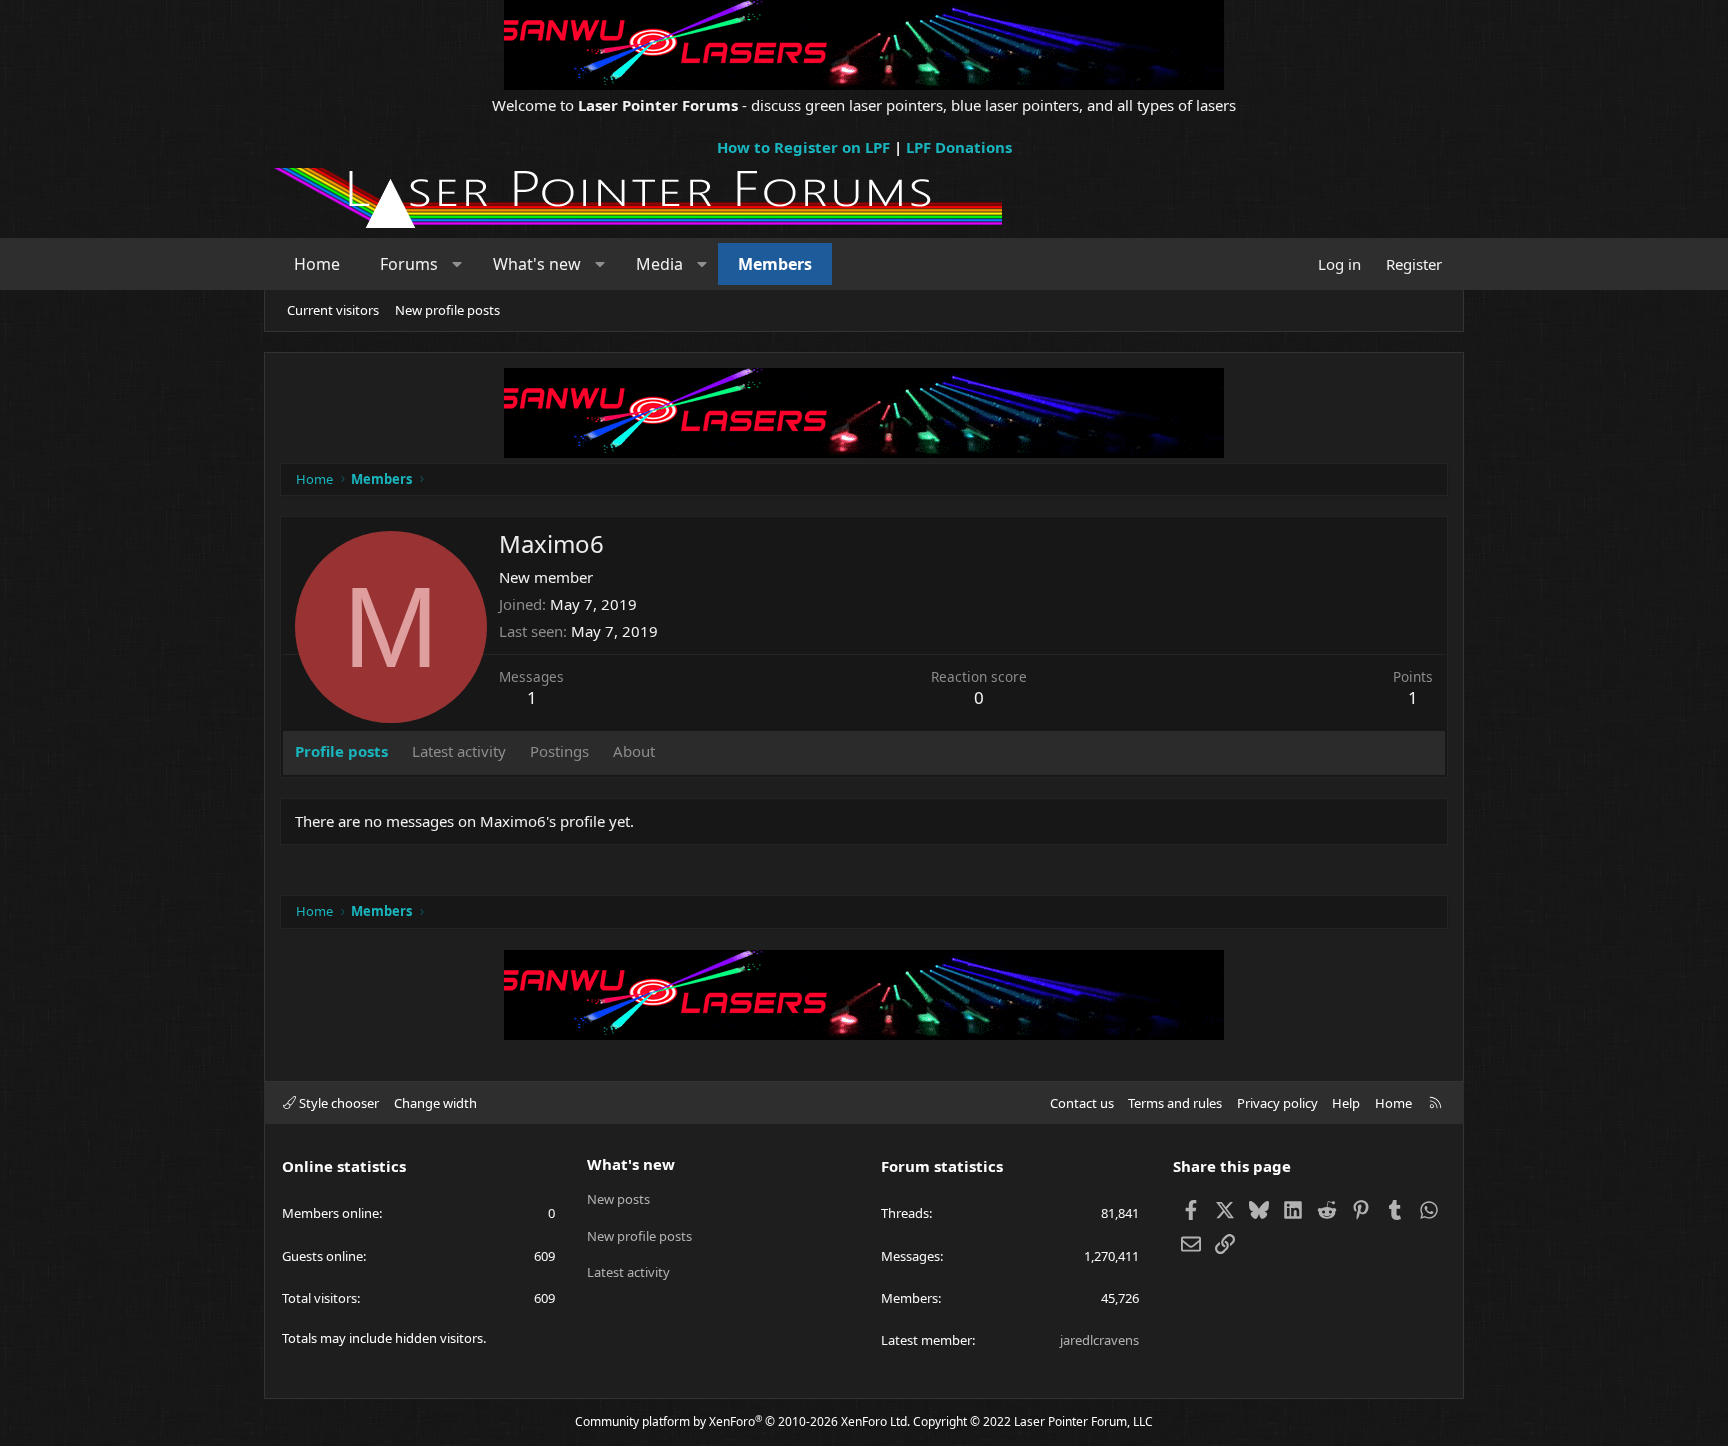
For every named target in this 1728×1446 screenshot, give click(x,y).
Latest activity (628, 1272)
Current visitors (333, 310)
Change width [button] (435, 1103)
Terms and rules (1175, 1103)
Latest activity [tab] (459, 751)
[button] (457, 264)
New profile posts (447, 310)
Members (775, 264)
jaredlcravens (1099, 1340)
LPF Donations (959, 147)
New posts (618, 1199)
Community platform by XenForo (742, 1421)
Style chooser (337, 1103)
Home (317, 264)
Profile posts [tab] (341, 751)
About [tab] (634, 751)
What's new (537, 264)
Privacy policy (1277, 1103)
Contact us (1082, 1103)
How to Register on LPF (803, 147)
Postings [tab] (559, 751)
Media (659, 264)
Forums (409, 264)
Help (1346, 1103)
